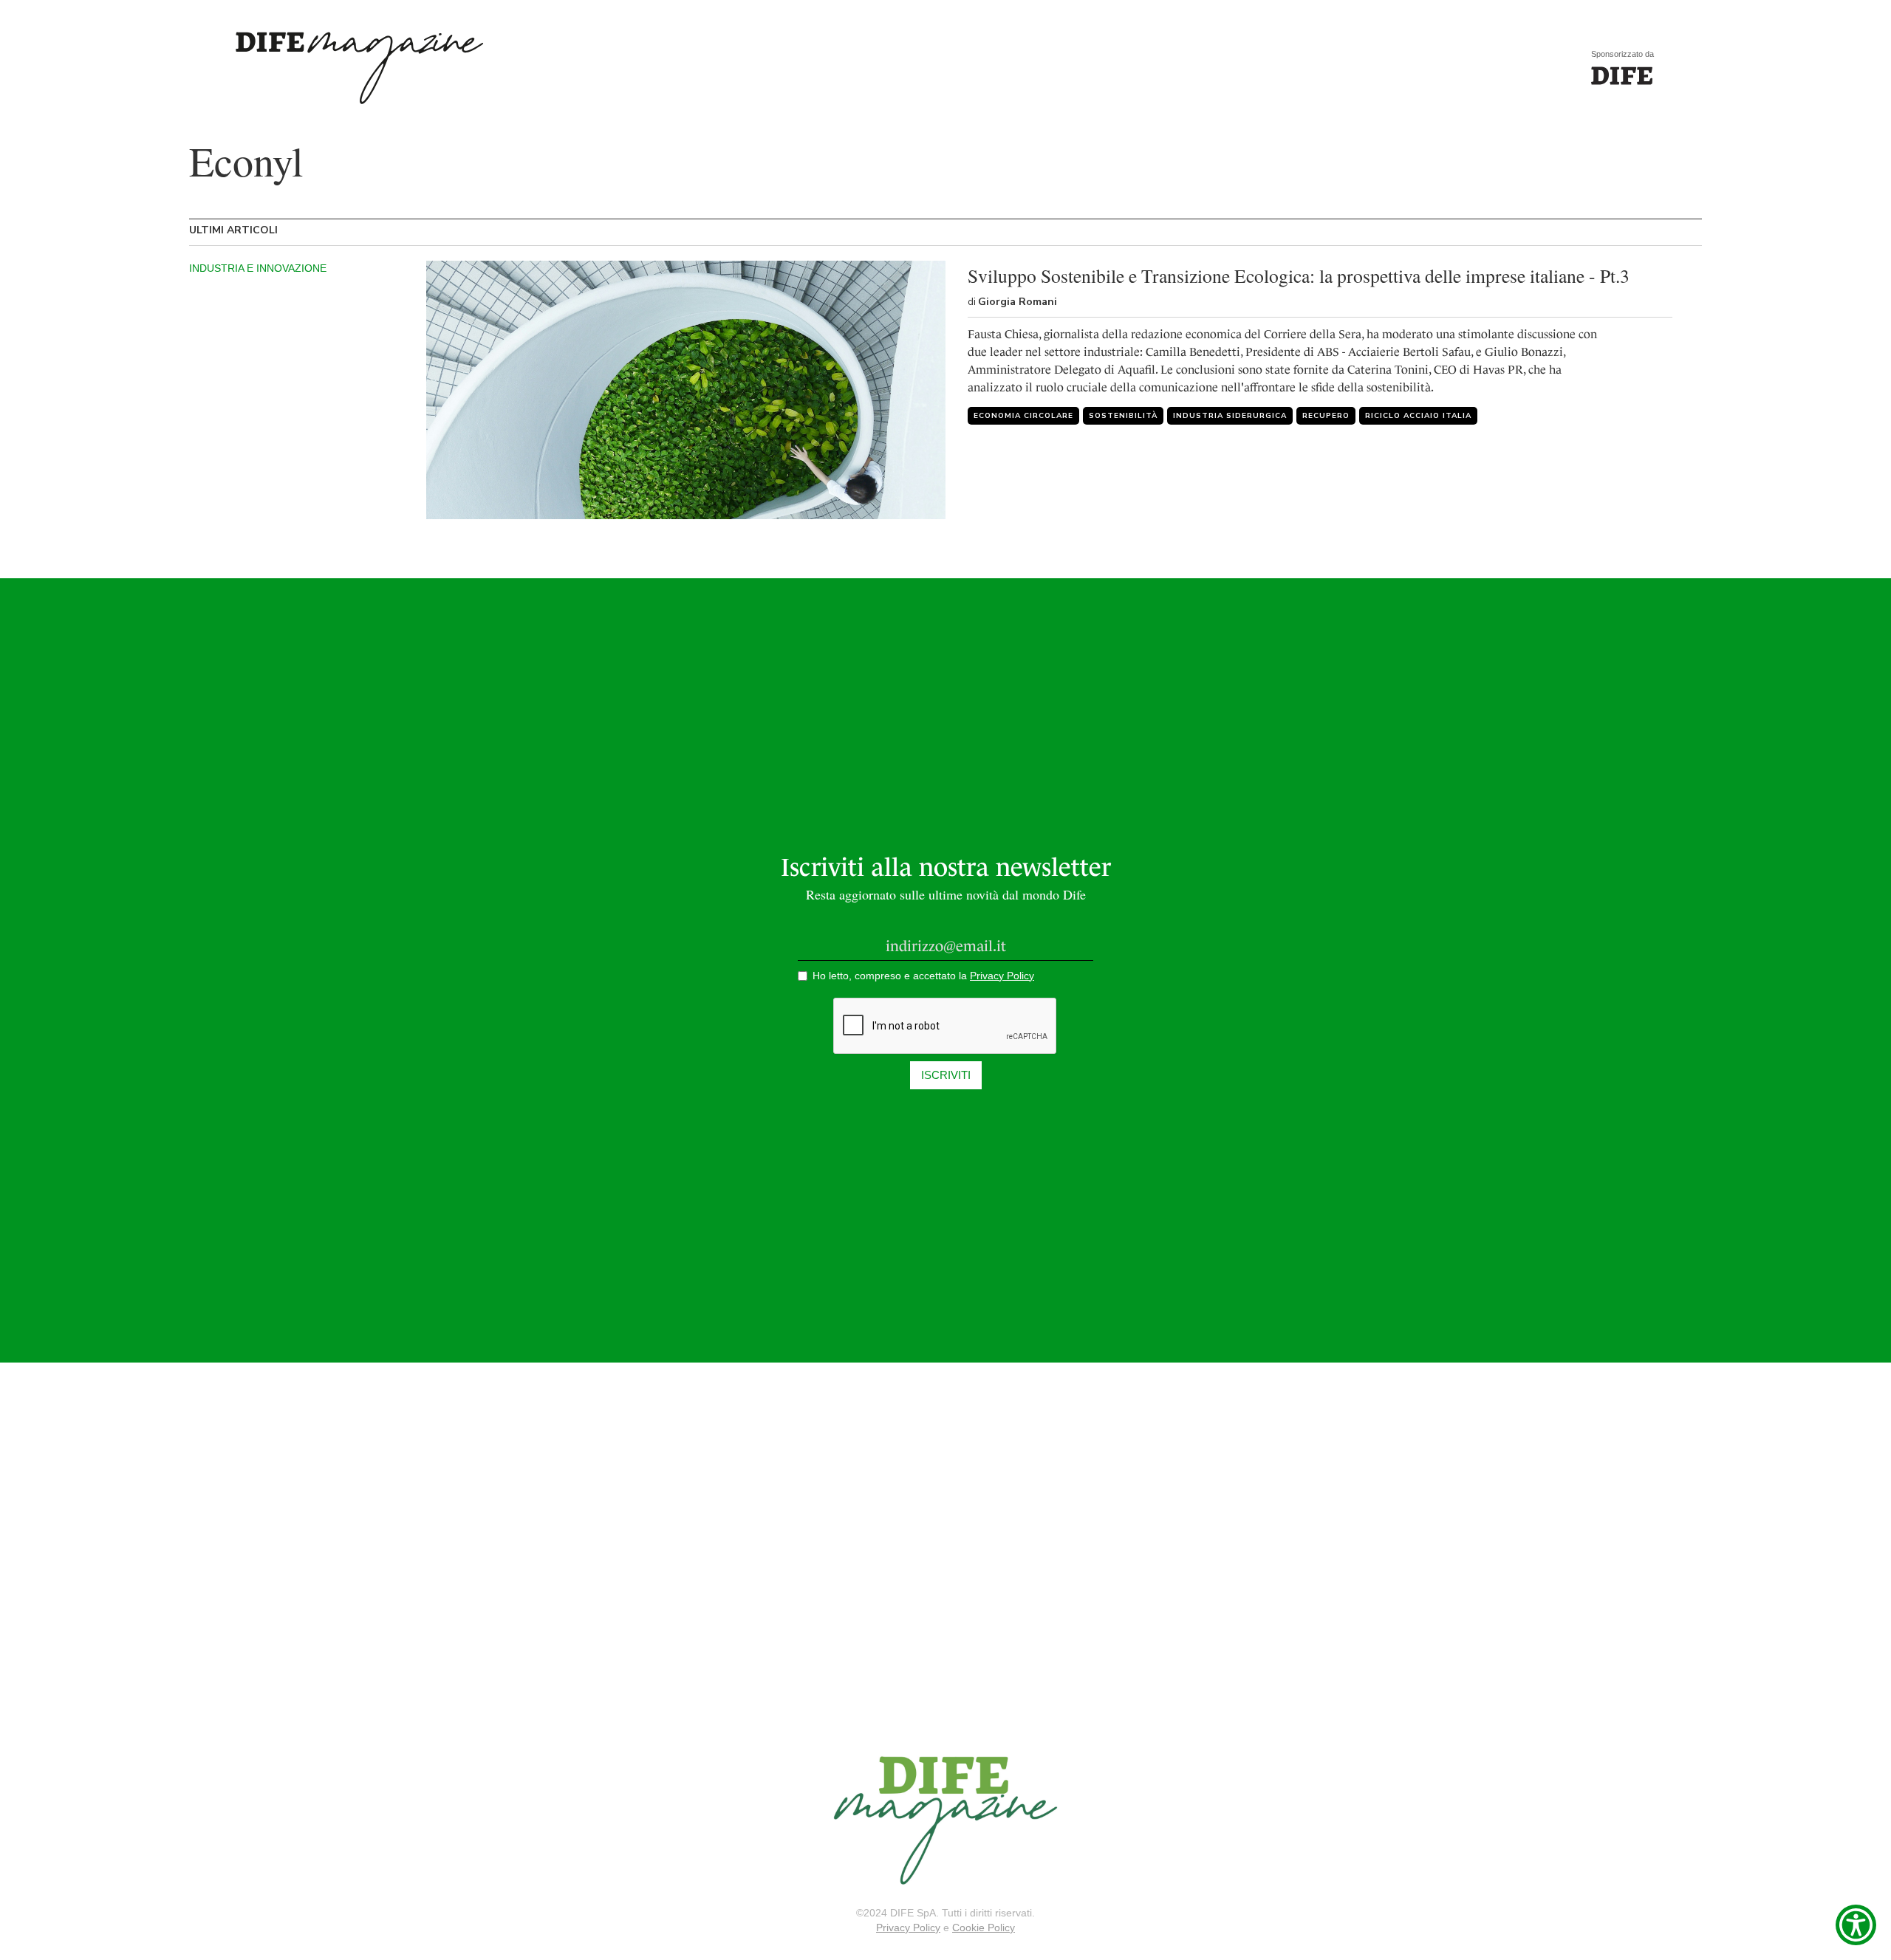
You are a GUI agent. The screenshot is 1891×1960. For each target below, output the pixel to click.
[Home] (1622, 76)
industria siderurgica (1230, 416)
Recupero (1326, 416)
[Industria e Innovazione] (686, 390)
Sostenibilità (1123, 416)
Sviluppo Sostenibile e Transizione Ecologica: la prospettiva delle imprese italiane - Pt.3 (1299, 275)
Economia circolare (1023, 416)
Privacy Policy (908, 1928)
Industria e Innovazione (258, 268)
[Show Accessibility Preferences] (1856, 1925)
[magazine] (945, 1820)
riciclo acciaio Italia (1418, 416)
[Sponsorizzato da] (355, 68)
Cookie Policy (984, 1928)
